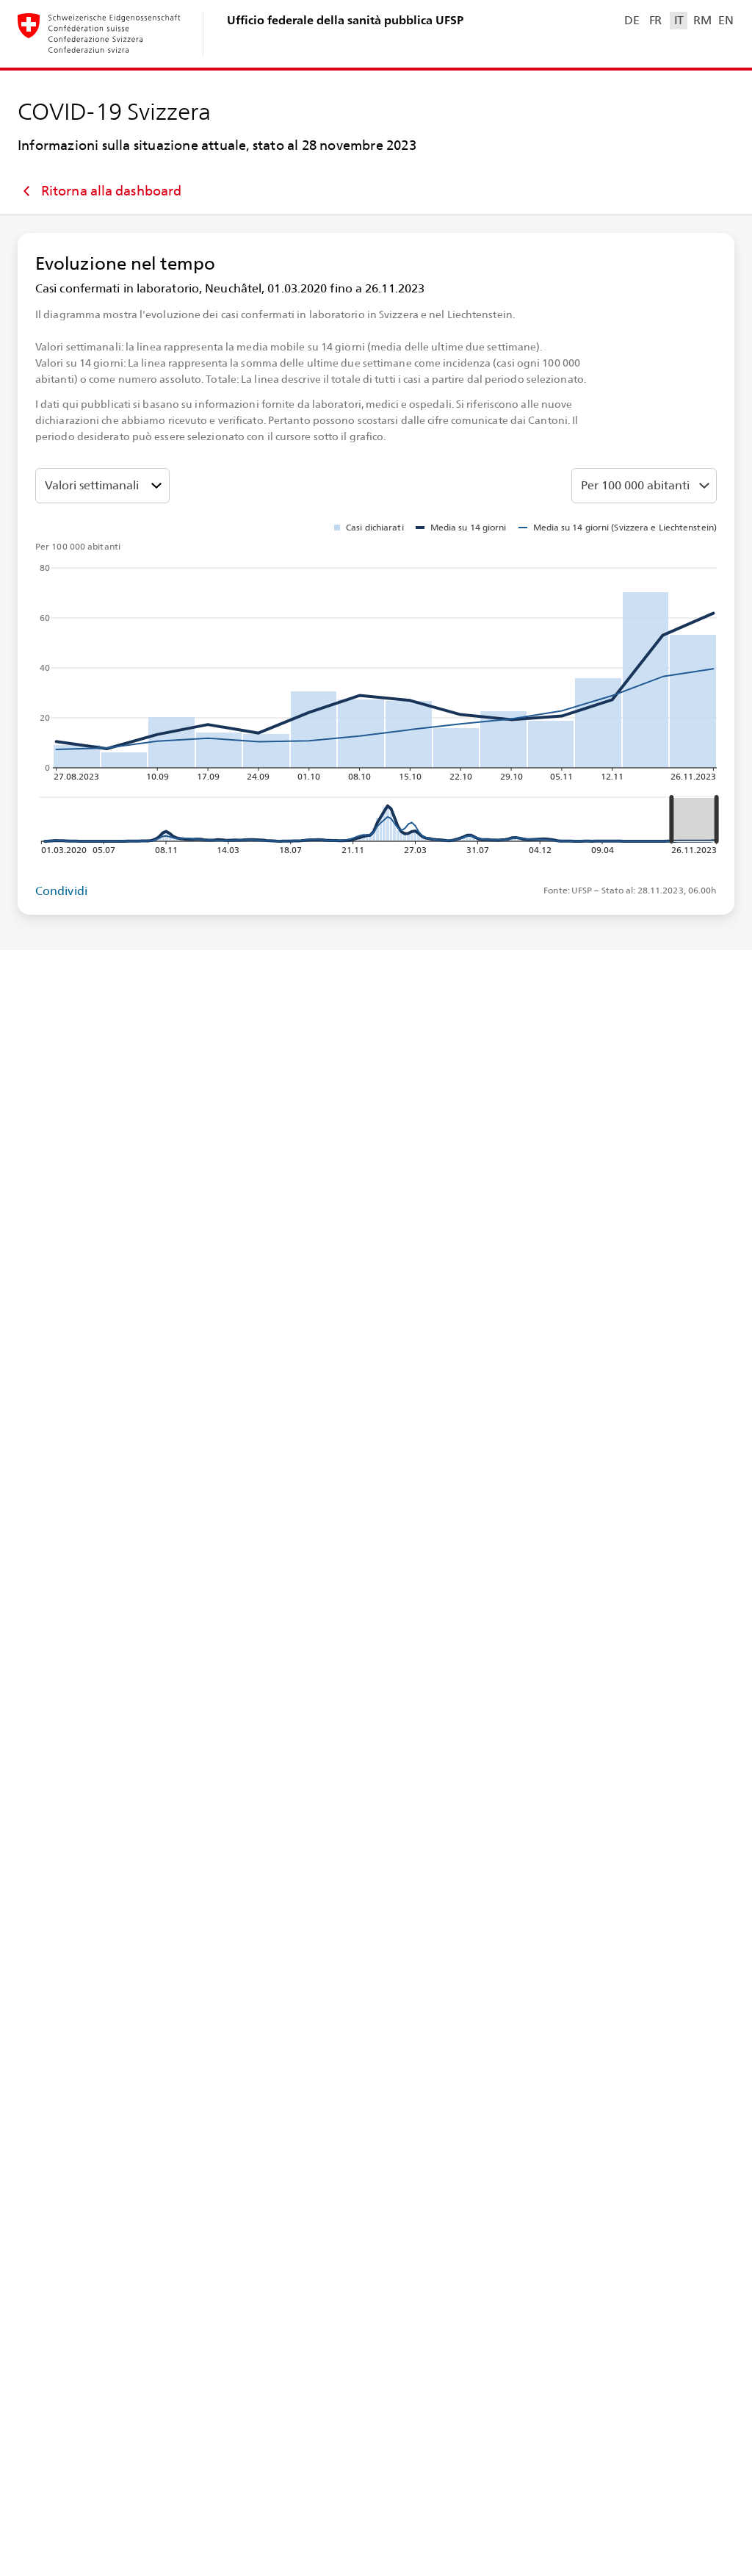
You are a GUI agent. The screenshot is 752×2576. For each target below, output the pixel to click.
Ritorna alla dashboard (111, 191)
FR (655, 20)
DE (632, 20)
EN (726, 20)
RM (702, 20)
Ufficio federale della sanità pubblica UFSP (345, 20)
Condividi (61, 891)
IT (679, 20)
